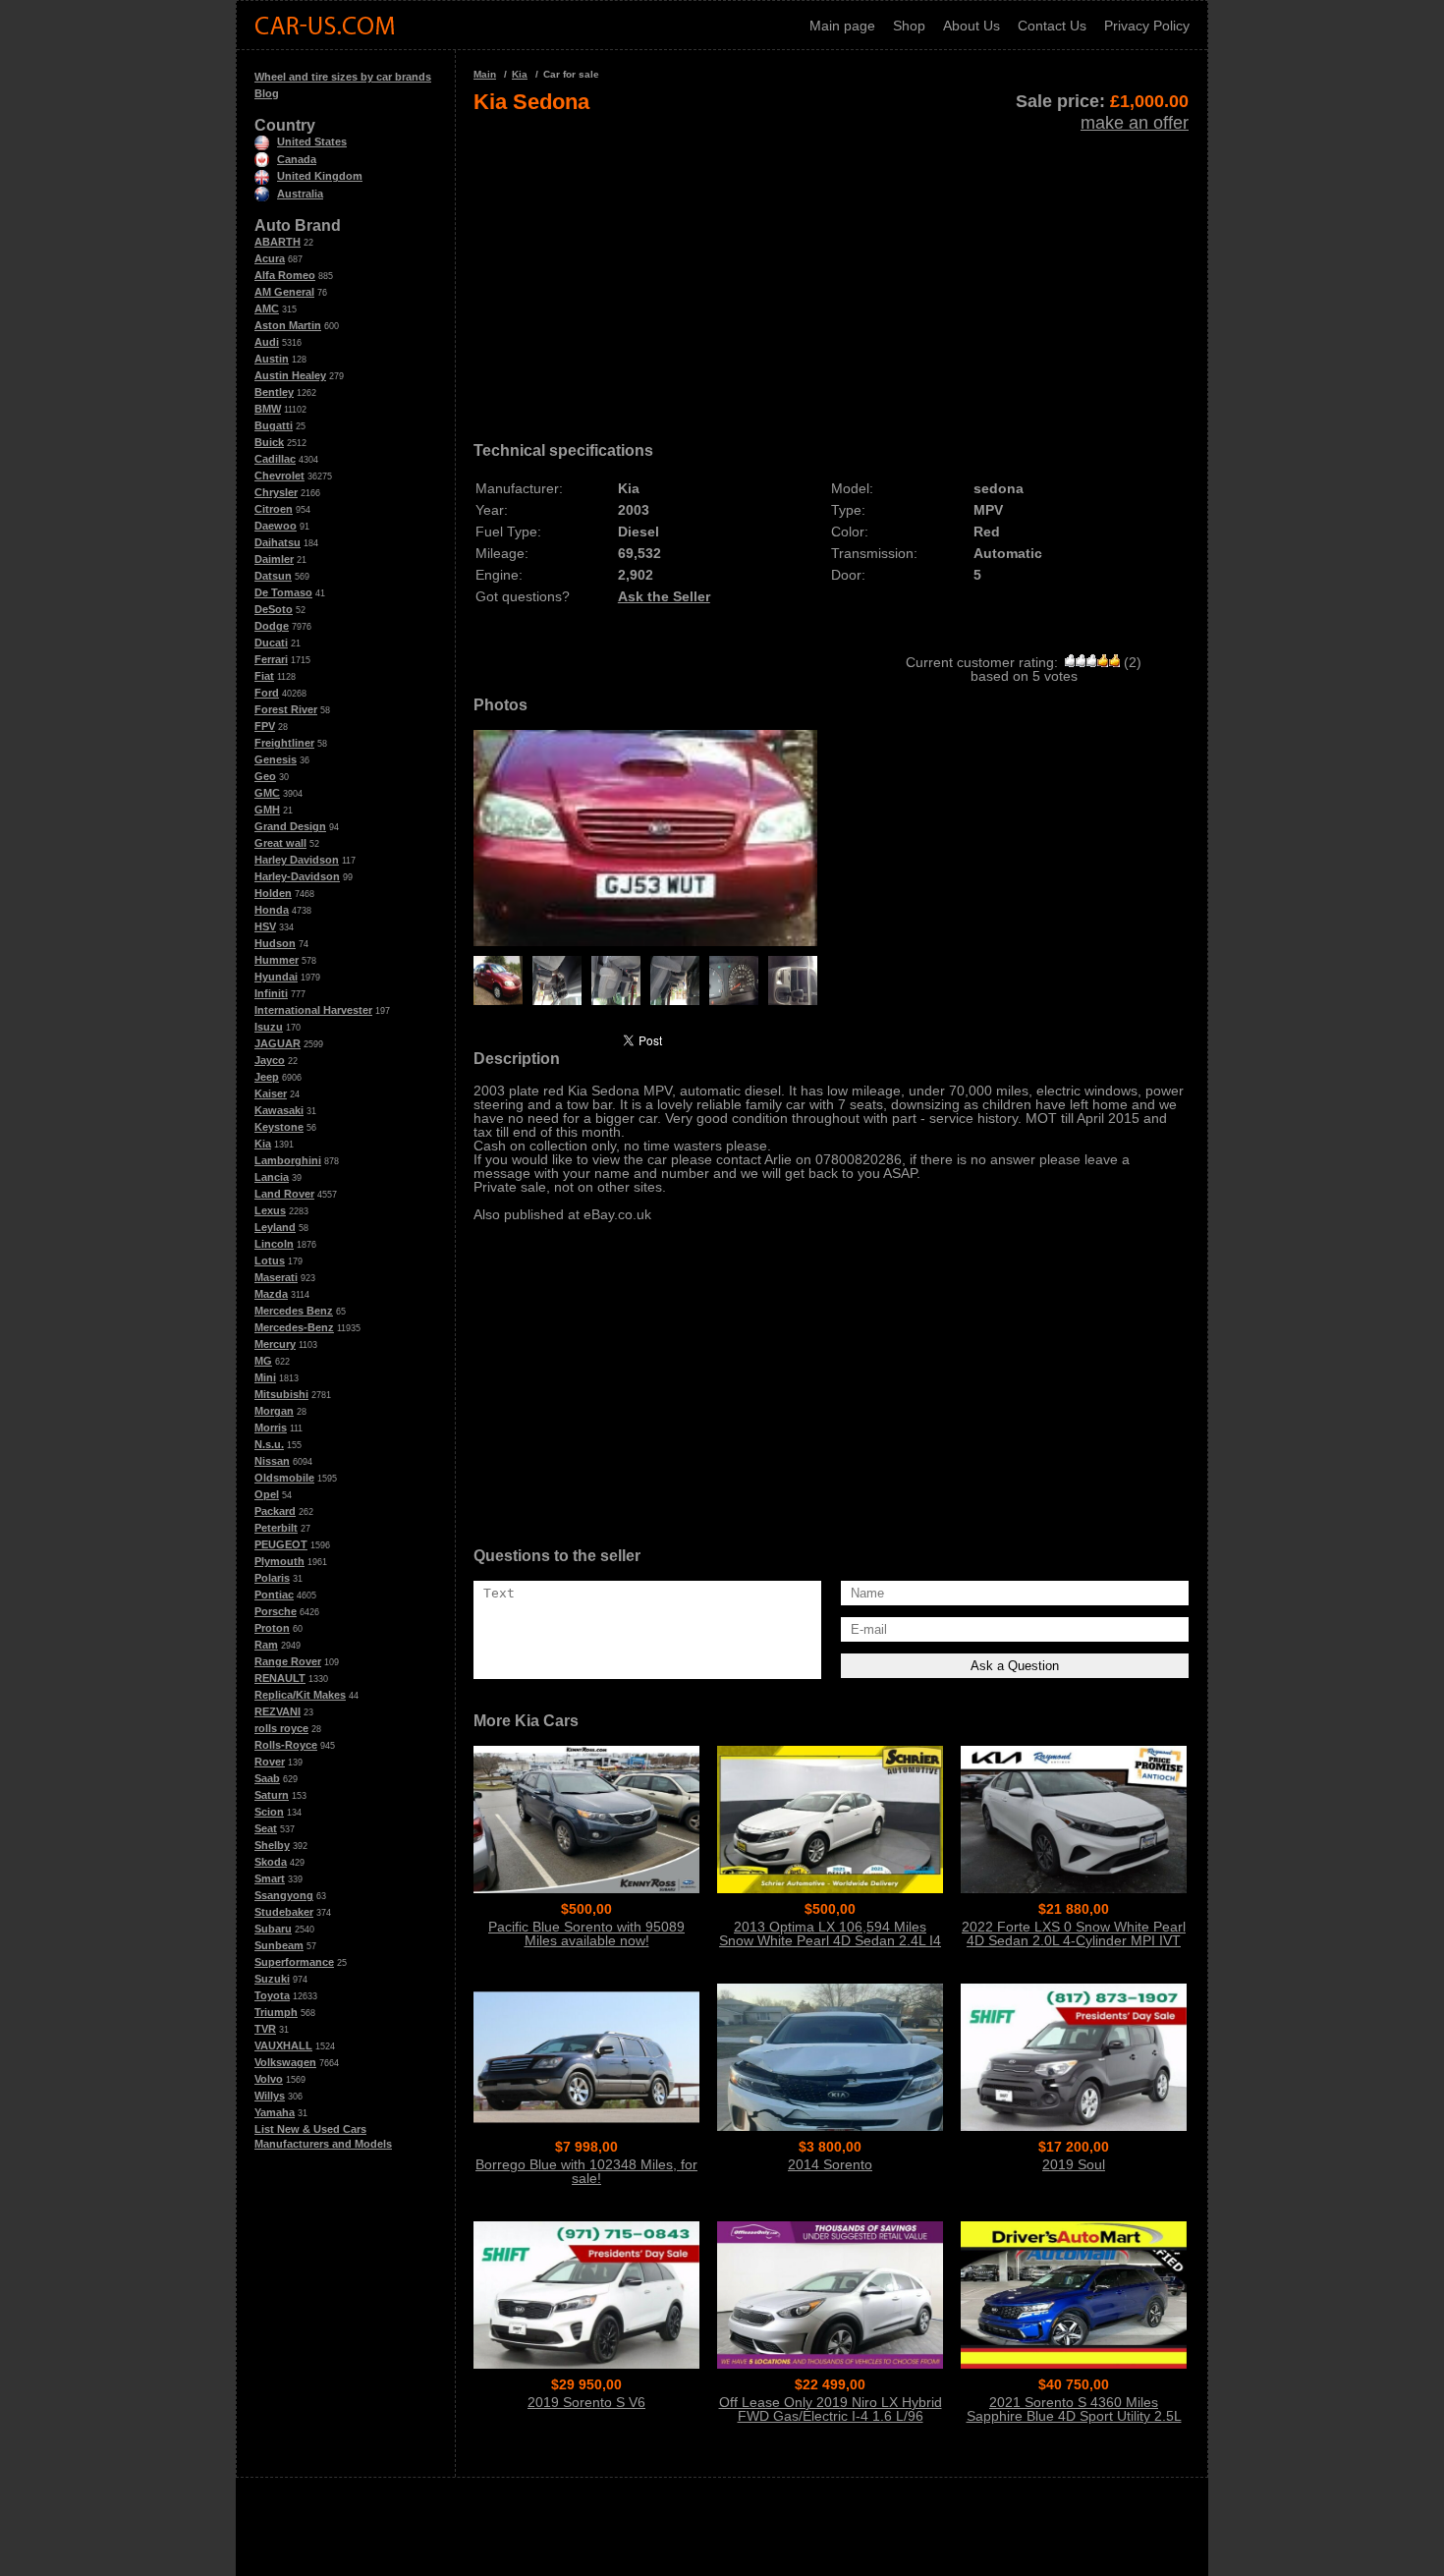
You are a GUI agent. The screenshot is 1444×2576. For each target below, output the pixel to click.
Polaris (272, 1578)
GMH (267, 810)
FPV (265, 726)
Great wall (280, 843)
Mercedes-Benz (294, 1327)
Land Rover (284, 1194)
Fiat (264, 676)
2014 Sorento (830, 2164)
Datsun (273, 576)
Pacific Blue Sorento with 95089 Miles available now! (586, 1933)
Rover (270, 1762)
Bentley (274, 392)
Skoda (271, 1862)
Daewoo (276, 526)
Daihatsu (278, 542)
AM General (284, 292)
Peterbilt (276, 1528)
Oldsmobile (284, 1478)
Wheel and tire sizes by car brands (343, 77)
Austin (272, 359)
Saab (267, 1778)
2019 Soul (1074, 2164)
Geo (265, 776)
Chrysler (276, 492)
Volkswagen (285, 2062)
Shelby (272, 1845)
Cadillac (275, 459)
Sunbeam (279, 1945)
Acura (270, 258)
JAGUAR (278, 1043)
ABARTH (278, 242)
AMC (267, 308)
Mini (265, 1377)
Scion (269, 1812)
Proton (272, 1628)
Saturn (272, 1795)
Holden (273, 893)
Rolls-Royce (286, 1745)
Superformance (294, 1962)
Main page (842, 26)
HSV (265, 926)
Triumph (276, 2012)
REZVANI (278, 1711)
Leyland (275, 1227)
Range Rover (288, 1661)
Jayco (270, 1060)
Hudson (275, 943)
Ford (267, 693)
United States (312, 141)
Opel (267, 1494)
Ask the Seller (664, 596)
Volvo (269, 2079)
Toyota (272, 1995)
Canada (297, 159)
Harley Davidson (297, 860)
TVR (265, 2029)
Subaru (273, 1929)
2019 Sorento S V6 (586, 2402)
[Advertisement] (831, 271)
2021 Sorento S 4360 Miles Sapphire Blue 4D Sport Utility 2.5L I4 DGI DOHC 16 (1074, 2416)
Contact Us (1052, 26)
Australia (300, 194)
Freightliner (284, 743)
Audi (267, 342)
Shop (909, 26)
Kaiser (271, 1093)
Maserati (276, 1277)
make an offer (1135, 123)
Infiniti (271, 993)
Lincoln (274, 1244)
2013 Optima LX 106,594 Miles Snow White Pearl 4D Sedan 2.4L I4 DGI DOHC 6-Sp (830, 1940)
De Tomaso (283, 592)
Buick (269, 442)
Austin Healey (290, 375)
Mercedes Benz (294, 1311)
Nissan (272, 1461)
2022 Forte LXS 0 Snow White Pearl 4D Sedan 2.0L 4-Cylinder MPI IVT (1074, 1933)
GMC (267, 793)
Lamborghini (288, 1160)
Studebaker (284, 1912)
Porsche (276, 1611)
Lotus (270, 1260)
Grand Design (290, 826)
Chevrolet (279, 476)
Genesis (276, 759)
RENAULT (280, 1678)
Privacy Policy (1147, 26)
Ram (266, 1645)
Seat (266, 1828)
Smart (270, 1878)
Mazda (271, 1294)
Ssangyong (284, 1895)
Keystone (279, 1127)
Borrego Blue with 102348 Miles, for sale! (586, 2171)
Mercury (275, 1344)
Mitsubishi (281, 1394)
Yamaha (275, 2112)
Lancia (272, 1177)
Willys (270, 2096)
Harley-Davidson (297, 876)
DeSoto (274, 609)
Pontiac (274, 1595)
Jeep (267, 1077)
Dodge (272, 626)
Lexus (270, 1210)
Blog (267, 93)
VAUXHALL (283, 2045)
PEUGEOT (281, 1544)
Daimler (274, 559)
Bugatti (274, 425)
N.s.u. (269, 1444)
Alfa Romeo (285, 275)
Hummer (277, 960)
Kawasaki (279, 1110)
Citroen (274, 509)
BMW (268, 409)
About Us (972, 26)
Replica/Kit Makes (300, 1695)
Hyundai (276, 977)
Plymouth (279, 1561)
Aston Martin (288, 325)
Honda (272, 910)
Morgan (274, 1411)
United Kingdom (320, 176)
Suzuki (272, 1979)
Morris (271, 1428)
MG (263, 1361)
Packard (275, 1511)
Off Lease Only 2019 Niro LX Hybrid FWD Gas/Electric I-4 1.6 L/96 (831, 2409)
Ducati (271, 643)
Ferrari (271, 659)
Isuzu (269, 1027)
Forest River (286, 709)
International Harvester (313, 1010)
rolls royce (281, 1728)
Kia (263, 1144)
